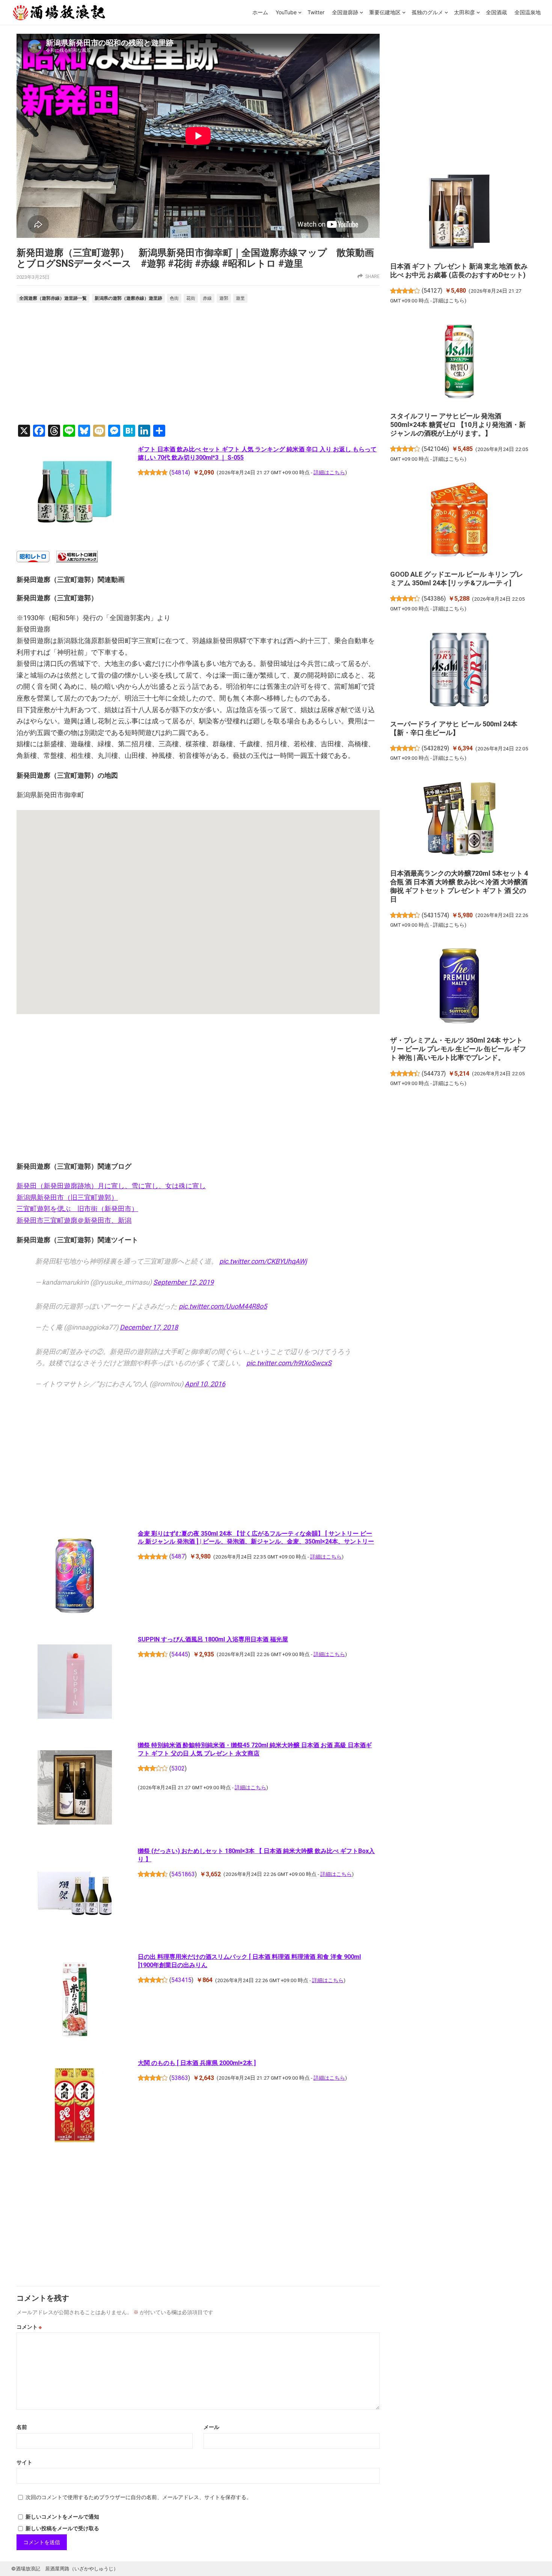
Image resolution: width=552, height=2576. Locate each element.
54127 (432, 291)
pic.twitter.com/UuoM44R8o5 (223, 1306)
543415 (181, 1980)
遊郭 (224, 298)
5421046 (435, 449)
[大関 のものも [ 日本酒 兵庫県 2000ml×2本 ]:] (75, 2106)
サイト (24, 2462)
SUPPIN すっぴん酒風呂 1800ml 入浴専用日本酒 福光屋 (213, 1639)
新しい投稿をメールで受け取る (62, 2528)
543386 (434, 599)
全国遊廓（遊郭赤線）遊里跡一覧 (53, 298)
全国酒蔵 (496, 12)
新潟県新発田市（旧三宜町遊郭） (67, 1197)
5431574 (435, 915)
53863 (180, 2078)
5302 (178, 1768)
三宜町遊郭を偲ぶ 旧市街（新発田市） (77, 1209)
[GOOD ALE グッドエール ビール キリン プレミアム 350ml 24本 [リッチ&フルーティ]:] (459, 521)
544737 (434, 1074)
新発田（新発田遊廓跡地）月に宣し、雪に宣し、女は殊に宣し (111, 1186)
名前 (22, 2427)
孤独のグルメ (427, 12)
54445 (180, 1654)
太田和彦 (465, 12)
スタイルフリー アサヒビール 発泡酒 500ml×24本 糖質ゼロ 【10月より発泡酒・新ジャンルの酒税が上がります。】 (458, 425)
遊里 (240, 298)
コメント (29, 2327)
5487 (178, 1556)
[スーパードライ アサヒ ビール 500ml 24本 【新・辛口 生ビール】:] (459, 670)
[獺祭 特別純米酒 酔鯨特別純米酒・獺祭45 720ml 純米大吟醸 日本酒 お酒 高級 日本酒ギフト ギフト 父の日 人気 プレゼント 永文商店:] (75, 1789)
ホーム (260, 12)
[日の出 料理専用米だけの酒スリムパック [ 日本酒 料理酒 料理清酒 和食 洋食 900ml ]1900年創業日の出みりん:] (75, 2000)
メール (211, 2427)
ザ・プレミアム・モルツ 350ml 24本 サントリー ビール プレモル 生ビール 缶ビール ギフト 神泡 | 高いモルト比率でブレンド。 (458, 1049)
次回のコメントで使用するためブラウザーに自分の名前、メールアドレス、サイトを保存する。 (139, 2497)
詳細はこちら (329, 472)
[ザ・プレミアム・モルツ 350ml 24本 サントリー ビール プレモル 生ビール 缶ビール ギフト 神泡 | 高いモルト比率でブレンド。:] (459, 987)
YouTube (286, 12)
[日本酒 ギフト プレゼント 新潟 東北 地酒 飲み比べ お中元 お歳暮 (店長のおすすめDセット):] (459, 213)
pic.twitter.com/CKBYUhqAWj (263, 1261)
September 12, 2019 (183, 1282)
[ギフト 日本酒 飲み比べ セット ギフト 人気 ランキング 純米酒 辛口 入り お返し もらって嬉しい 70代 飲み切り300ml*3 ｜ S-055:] (75, 493)
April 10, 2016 (205, 1384)
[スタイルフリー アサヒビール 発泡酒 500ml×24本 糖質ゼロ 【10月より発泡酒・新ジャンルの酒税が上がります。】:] (459, 362)
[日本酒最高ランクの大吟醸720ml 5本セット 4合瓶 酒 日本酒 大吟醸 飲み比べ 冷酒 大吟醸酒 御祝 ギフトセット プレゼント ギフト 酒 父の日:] (459, 820)
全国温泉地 (528, 12)
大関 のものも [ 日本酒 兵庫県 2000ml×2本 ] (197, 2063)
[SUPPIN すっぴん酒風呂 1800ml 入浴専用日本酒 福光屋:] (75, 1683)
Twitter (316, 12)
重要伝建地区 (385, 12)
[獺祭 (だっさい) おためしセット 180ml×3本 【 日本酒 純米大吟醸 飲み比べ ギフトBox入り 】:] (75, 1895)
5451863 (183, 1874)
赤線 (207, 298)
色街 (174, 298)
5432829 (435, 748)
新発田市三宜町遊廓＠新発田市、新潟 (74, 1220)
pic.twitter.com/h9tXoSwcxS (289, 1363)
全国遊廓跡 (345, 12)
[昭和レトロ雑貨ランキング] (77, 560)
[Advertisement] (198, 365)
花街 (191, 298)
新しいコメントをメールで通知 (62, 2517)
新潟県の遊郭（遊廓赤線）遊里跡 (128, 298)
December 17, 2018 (149, 1327)
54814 (180, 473)
